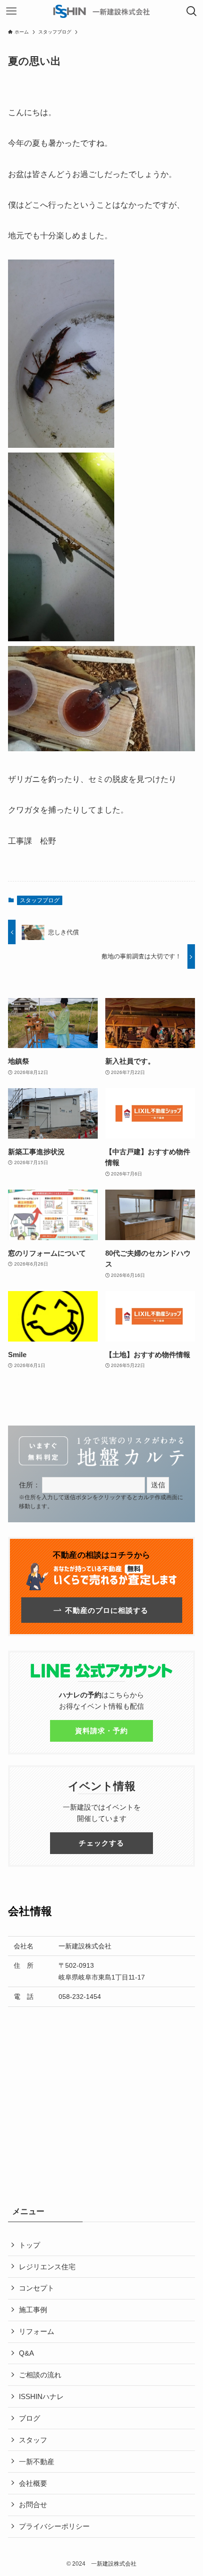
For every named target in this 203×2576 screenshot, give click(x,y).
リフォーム (37, 2331)
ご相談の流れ (40, 2375)
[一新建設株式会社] (101, 11)
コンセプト (37, 2288)
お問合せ (33, 2505)
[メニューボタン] (11, 11)
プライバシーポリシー (54, 2526)
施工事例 (33, 2310)
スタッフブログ (40, 900)
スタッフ (33, 2440)
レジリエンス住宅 (47, 2267)
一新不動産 (37, 2462)
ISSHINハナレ (41, 2396)
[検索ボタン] (192, 11)
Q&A (26, 2353)
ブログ (30, 2418)
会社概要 (33, 2483)
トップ (30, 2245)
